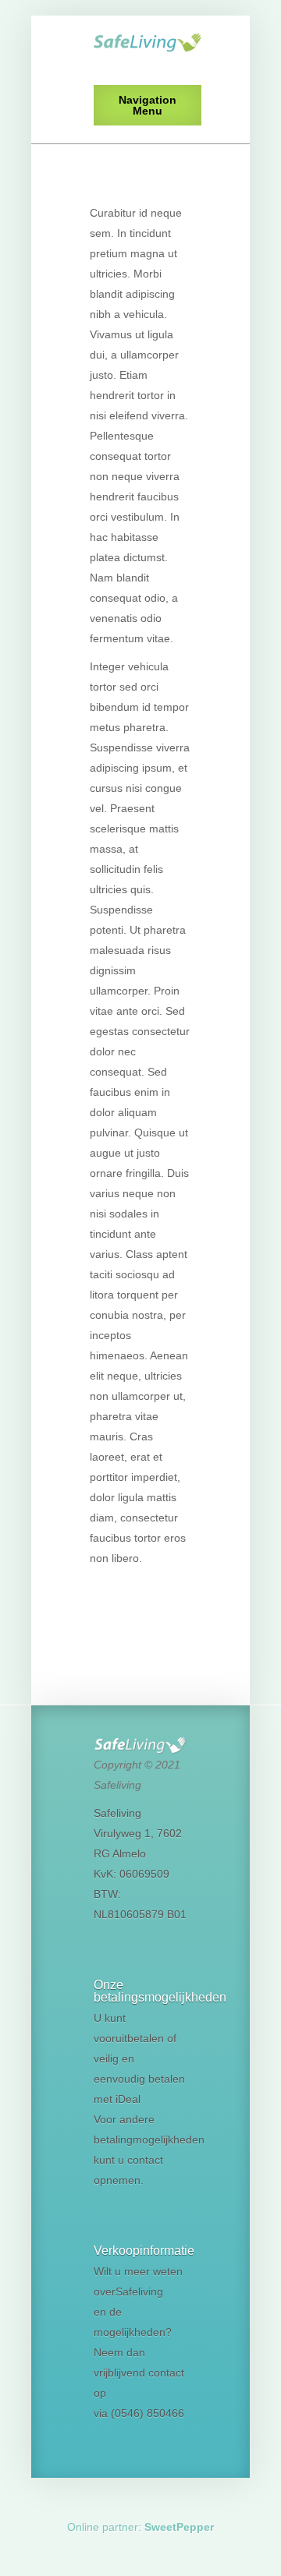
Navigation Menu (148, 105)
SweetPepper (179, 2527)
